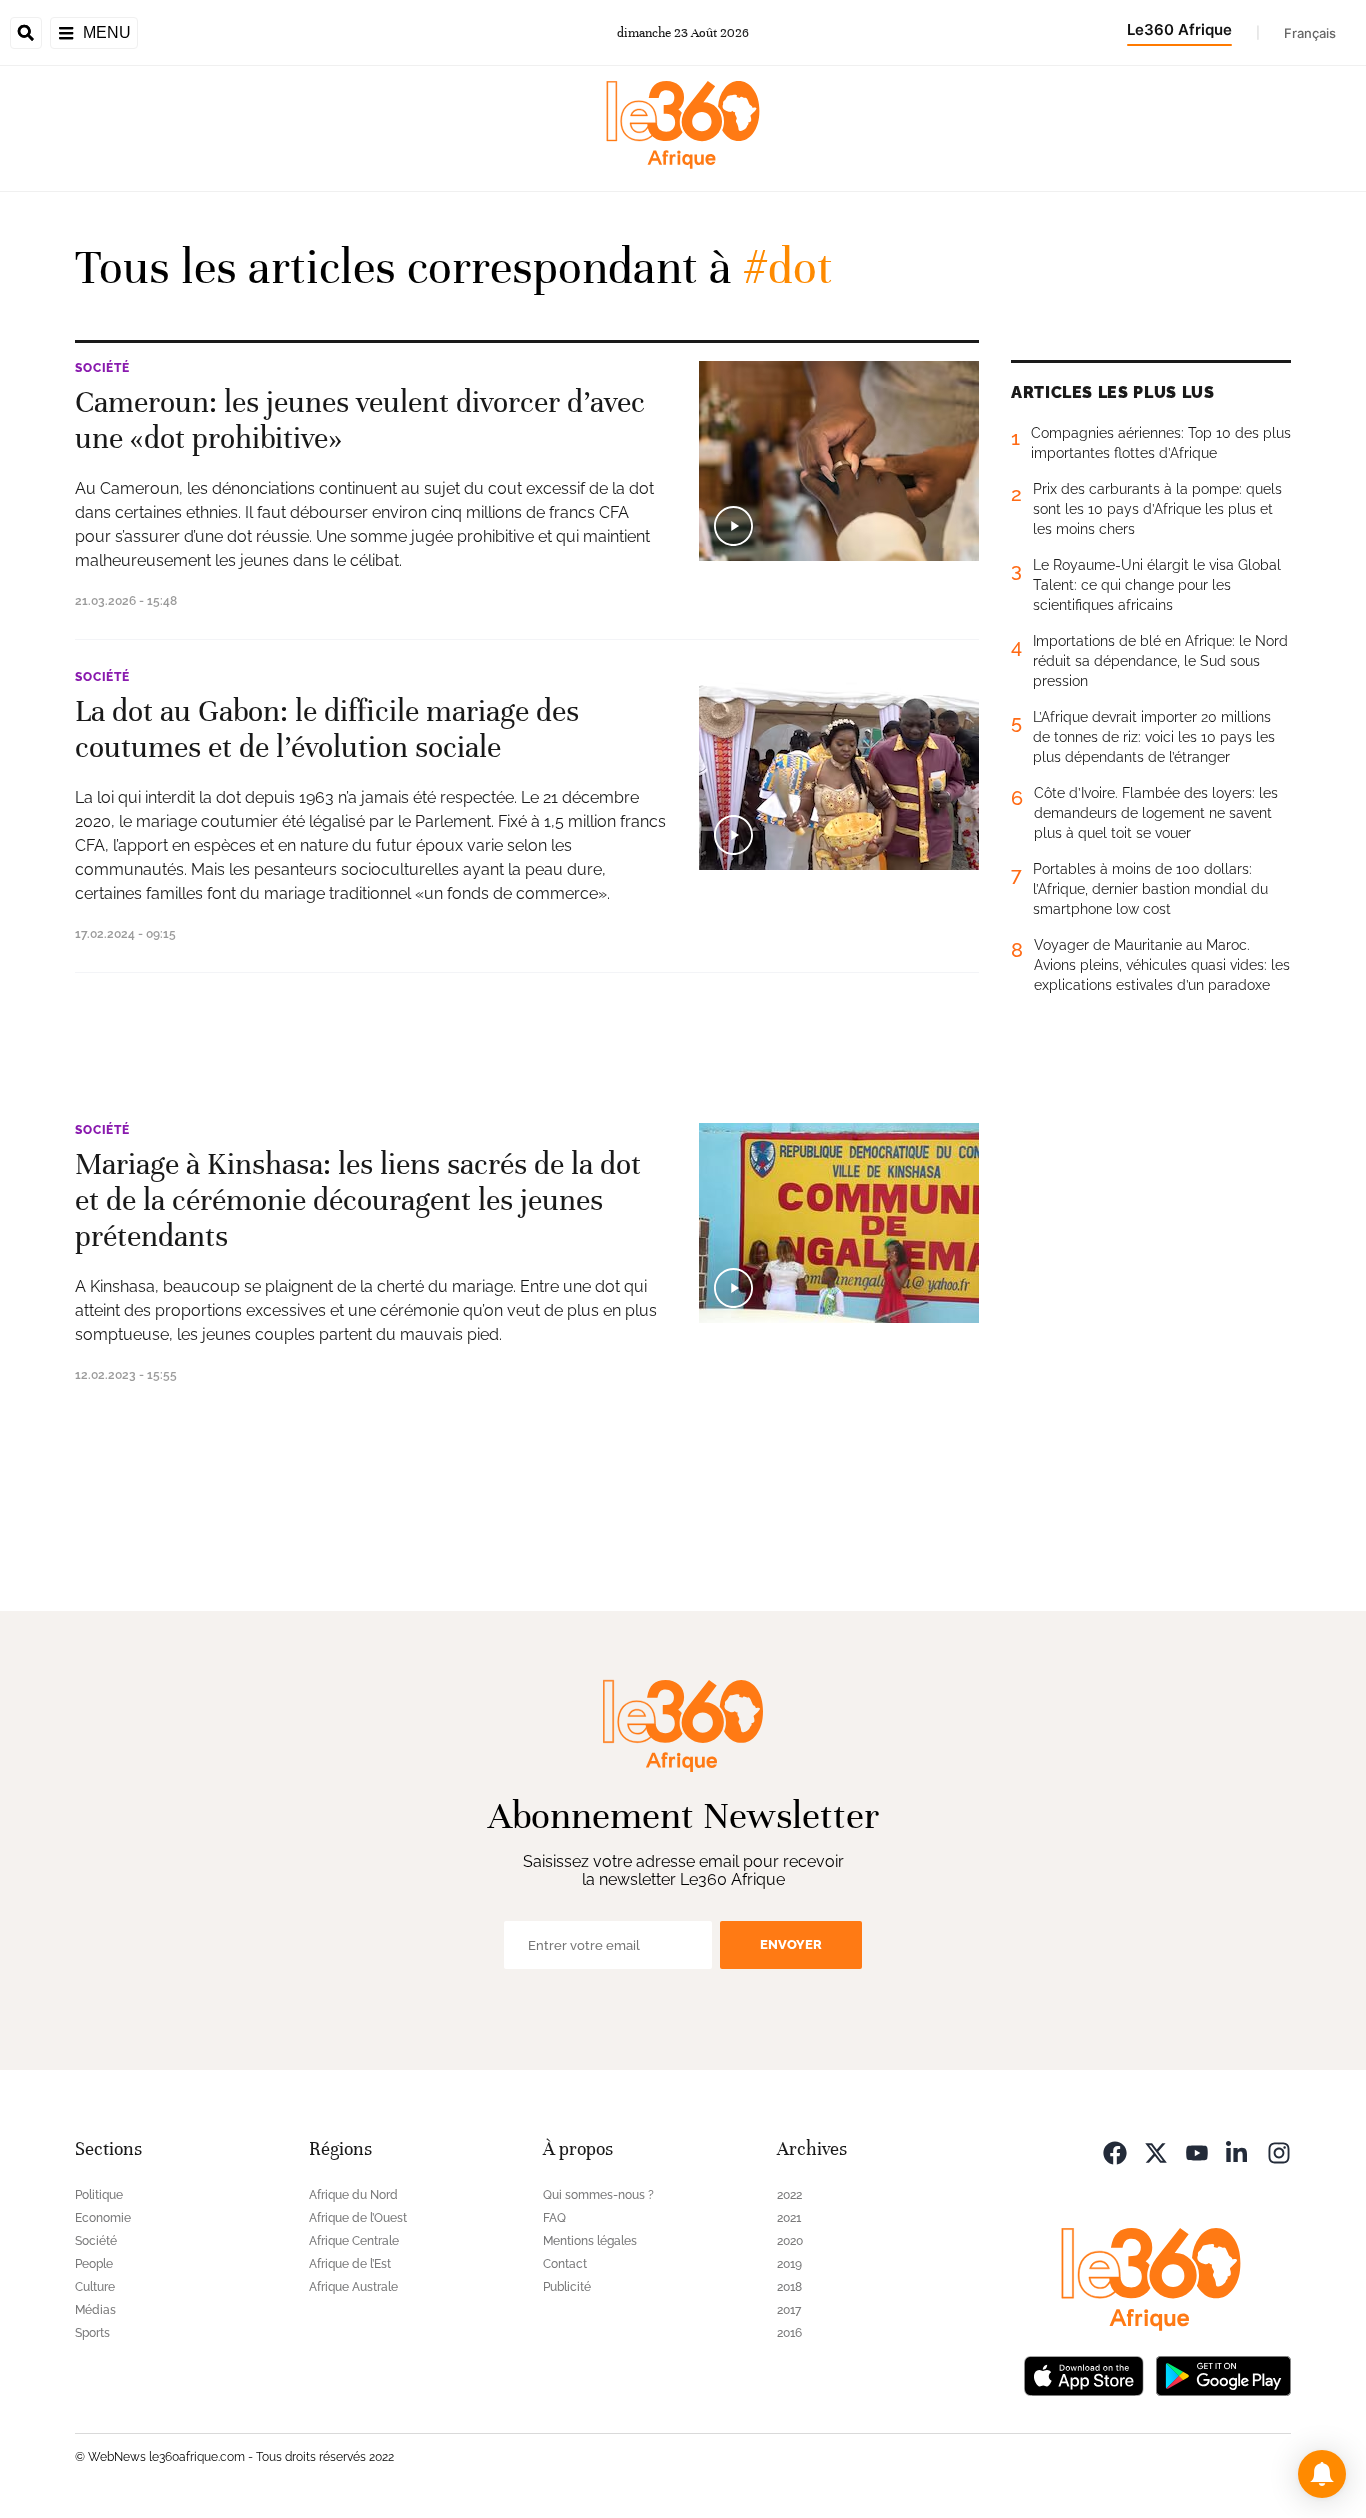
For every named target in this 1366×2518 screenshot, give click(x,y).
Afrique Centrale (354, 2241)
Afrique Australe (353, 2287)
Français (1310, 33)
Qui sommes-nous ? (598, 2195)
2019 (789, 2264)
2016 (789, 2333)
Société (102, 368)
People (94, 2264)
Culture (95, 2287)
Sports (92, 2333)
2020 (790, 2241)
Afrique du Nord (353, 2195)
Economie (103, 2218)
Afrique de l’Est (350, 2264)
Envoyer (791, 1944)
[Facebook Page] (1115, 2151)
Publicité (567, 2287)
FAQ (554, 2218)
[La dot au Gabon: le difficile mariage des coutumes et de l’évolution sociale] (839, 770)
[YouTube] (1197, 2151)
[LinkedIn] (1238, 2151)
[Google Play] (1223, 2374)
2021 (789, 2218)
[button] (1322, 2474)
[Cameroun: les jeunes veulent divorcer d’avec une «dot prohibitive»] (839, 461)
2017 (789, 2310)
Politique (99, 2195)
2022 (789, 2195)
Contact (565, 2264)
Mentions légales (590, 2241)
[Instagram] (1279, 2151)
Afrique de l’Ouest (358, 2218)
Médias (95, 2310)
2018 (789, 2287)
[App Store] (1084, 2374)
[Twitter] (1156, 2151)
